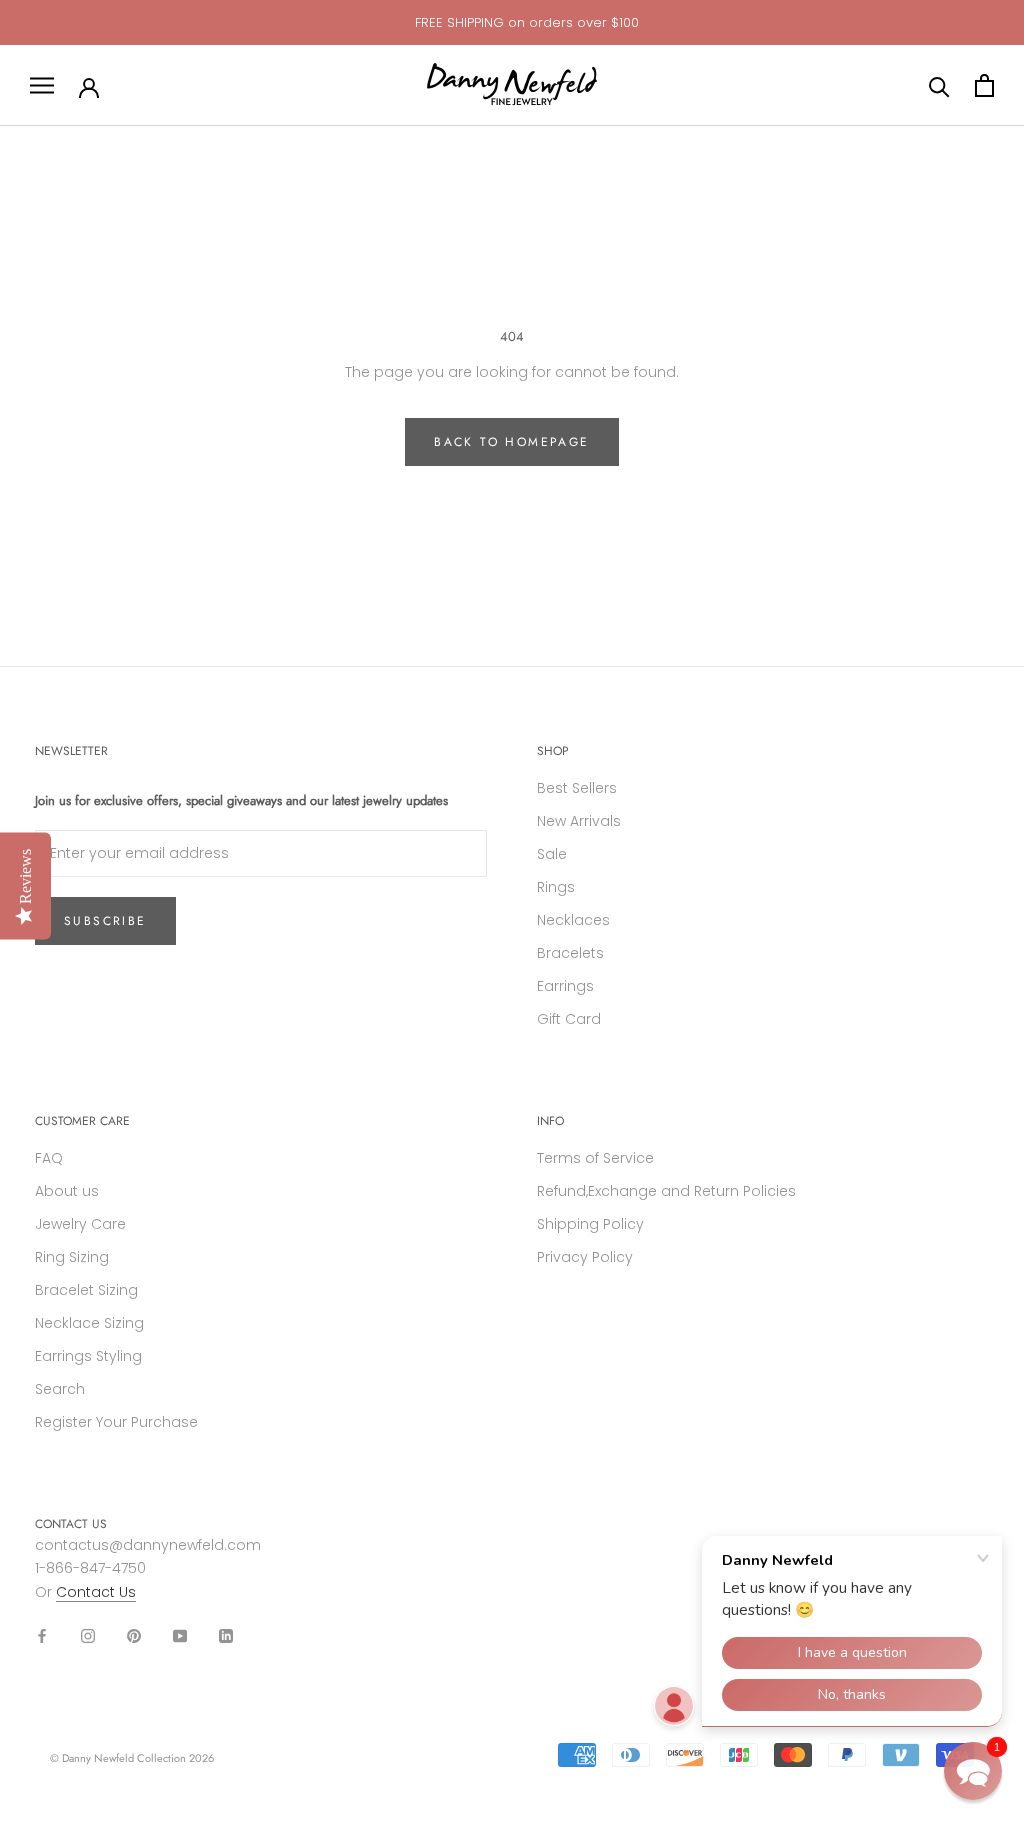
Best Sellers (577, 788)
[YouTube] (180, 1635)
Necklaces (573, 920)
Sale (552, 854)
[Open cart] (984, 85)
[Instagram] (88, 1635)
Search (60, 1389)
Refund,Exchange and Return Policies (666, 1191)
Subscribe (105, 921)
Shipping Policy (590, 1224)
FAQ (49, 1158)
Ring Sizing (72, 1257)
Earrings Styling (88, 1356)
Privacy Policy (585, 1257)
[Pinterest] (134, 1635)
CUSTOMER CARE (82, 1121)
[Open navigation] (42, 85)
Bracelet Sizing (86, 1290)
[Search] (939, 85)
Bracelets (570, 953)
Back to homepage (511, 442)
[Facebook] (42, 1635)
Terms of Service (595, 1158)
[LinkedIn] (226, 1635)
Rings (556, 887)
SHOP (553, 751)
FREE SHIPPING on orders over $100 (527, 22)
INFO (550, 1121)
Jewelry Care (80, 1224)
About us (67, 1191)
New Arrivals (579, 821)
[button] (973, 1771)
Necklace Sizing (89, 1323)
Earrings (565, 986)
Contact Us (96, 1592)
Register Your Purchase (116, 1422)
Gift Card (569, 1019)
